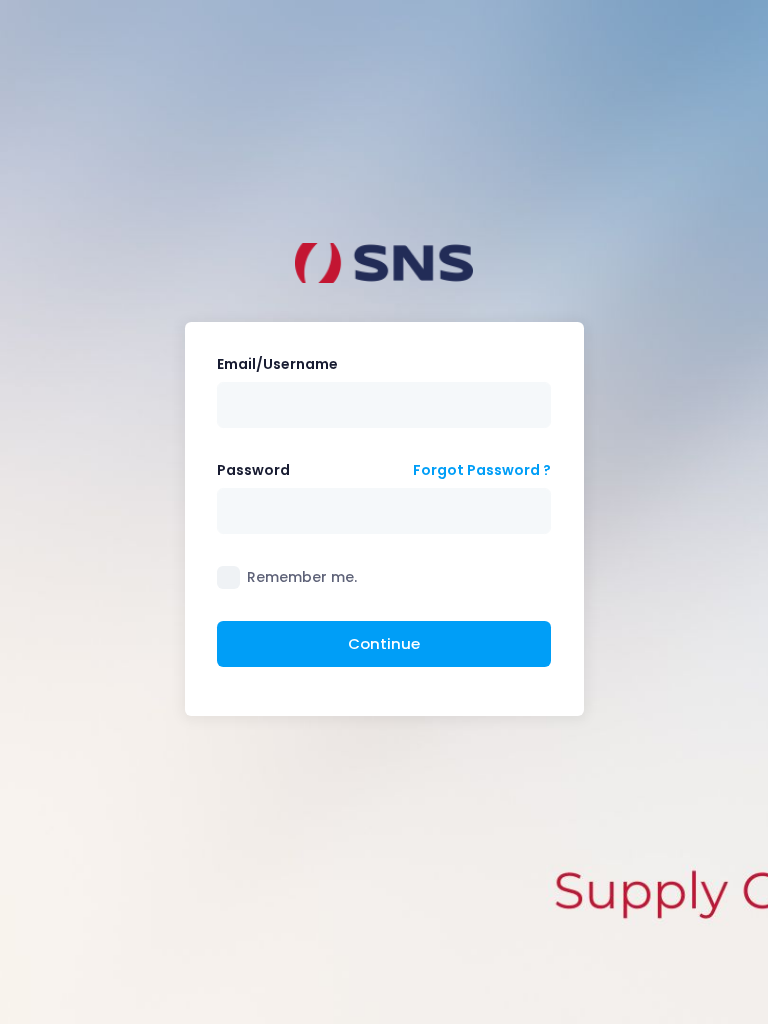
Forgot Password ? (482, 470)
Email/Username (277, 364)
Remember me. (302, 577)
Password (253, 470)
